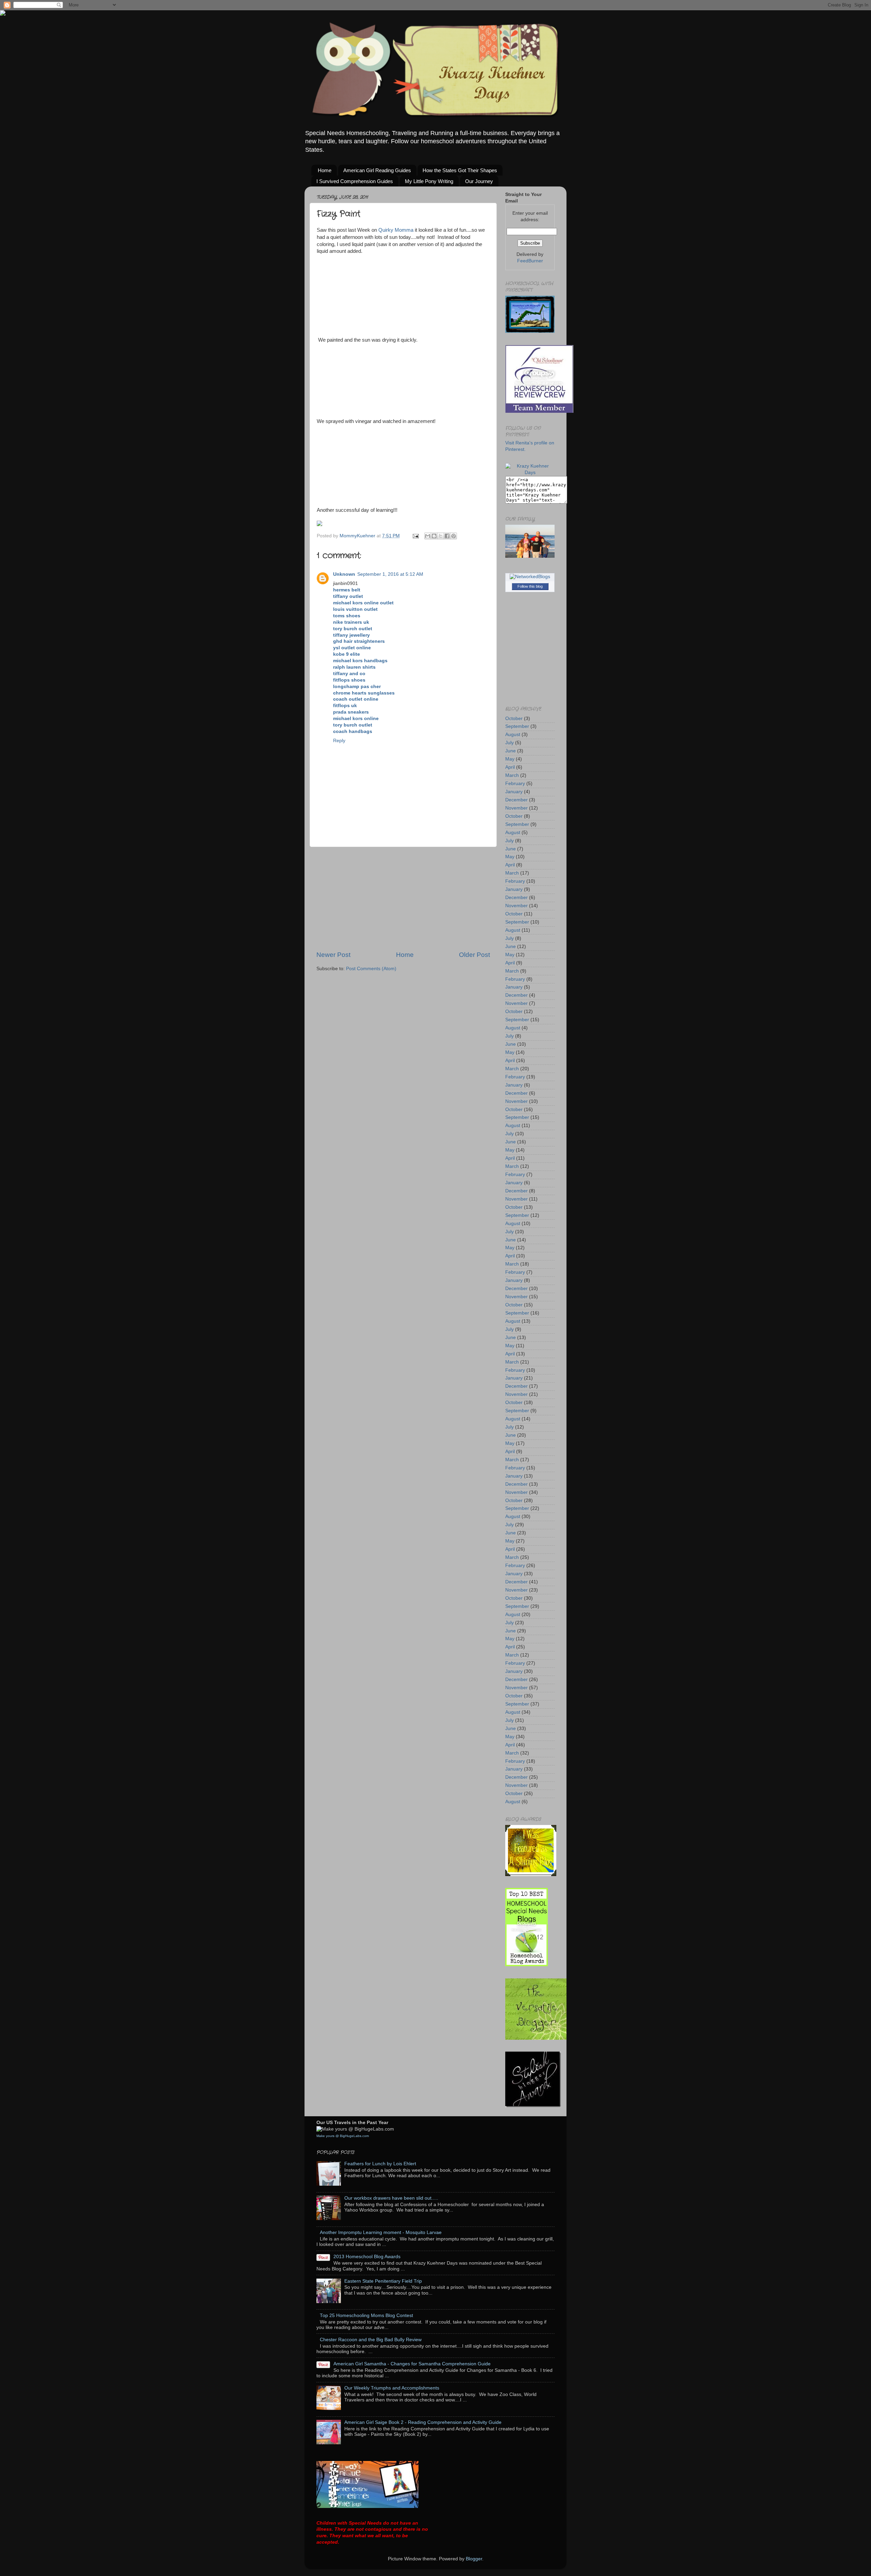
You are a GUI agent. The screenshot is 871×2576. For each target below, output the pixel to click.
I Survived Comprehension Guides (355, 181)
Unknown (344, 574)
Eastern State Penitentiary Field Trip (383, 2281)
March (512, 775)
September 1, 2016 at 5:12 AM (390, 574)
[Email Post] (415, 536)
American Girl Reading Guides (377, 170)
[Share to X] (441, 536)
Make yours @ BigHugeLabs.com (343, 2136)
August (513, 735)
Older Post (474, 955)
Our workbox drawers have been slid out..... (391, 2198)
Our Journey (479, 181)
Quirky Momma (396, 230)
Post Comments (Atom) (371, 969)
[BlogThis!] (434, 536)
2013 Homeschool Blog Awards (367, 2257)
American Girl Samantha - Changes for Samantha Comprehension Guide (412, 2364)
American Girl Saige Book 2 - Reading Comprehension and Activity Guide (423, 2422)
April (510, 767)
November (516, 808)
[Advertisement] (403, 899)
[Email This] (428, 536)
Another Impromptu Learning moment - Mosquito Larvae (381, 2232)
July (510, 743)
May (510, 759)
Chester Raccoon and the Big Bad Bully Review (371, 2340)
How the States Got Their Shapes (460, 170)
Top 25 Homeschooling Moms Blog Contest (366, 2316)
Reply (339, 741)
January (514, 792)
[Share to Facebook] (447, 536)
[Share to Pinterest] (454, 536)
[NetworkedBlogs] (530, 577)
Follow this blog (530, 586)
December (516, 800)
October (514, 719)
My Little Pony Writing (429, 181)
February (515, 784)
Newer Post (333, 955)
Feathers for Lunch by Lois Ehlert (380, 2164)
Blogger (474, 2559)
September (517, 726)
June (511, 751)
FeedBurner (530, 261)
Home (325, 170)
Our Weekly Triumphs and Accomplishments (392, 2388)
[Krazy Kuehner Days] (530, 472)
